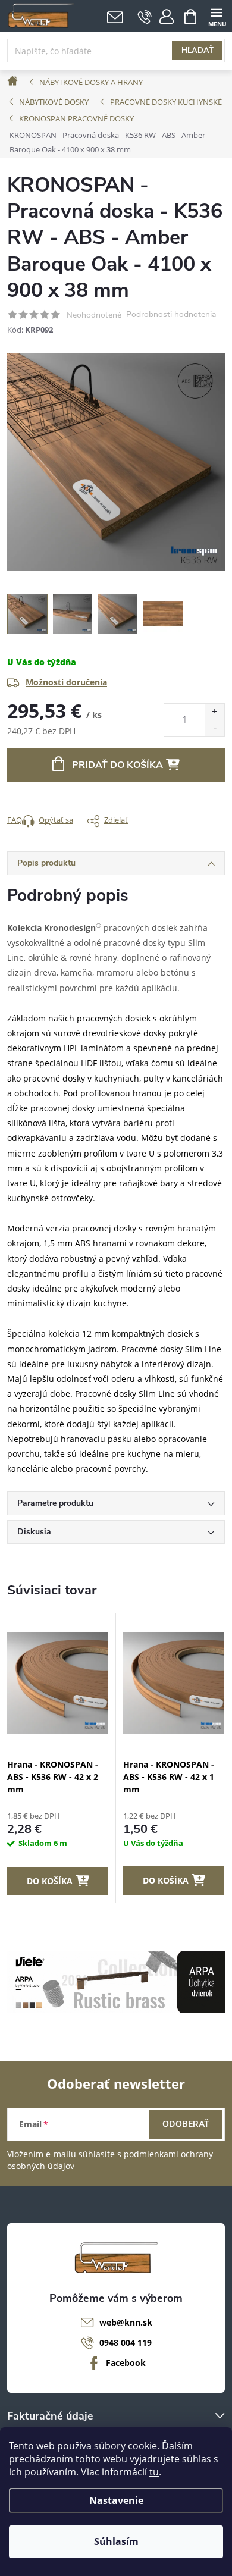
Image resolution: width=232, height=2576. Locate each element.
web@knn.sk (126, 2322)
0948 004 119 (126, 2342)
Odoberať (186, 2124)
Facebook (126, 2363)
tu (154, 2472)
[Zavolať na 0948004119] (145, 17)
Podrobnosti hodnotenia (171, 315)
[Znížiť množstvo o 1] (214, 728)
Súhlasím (116, 2541)
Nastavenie (116, 2500)
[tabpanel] (58, 1758)
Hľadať (197, 51)
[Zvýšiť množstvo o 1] (214, 712)
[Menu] (216, 16)
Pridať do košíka (117, 765)
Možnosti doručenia (66, 682)
